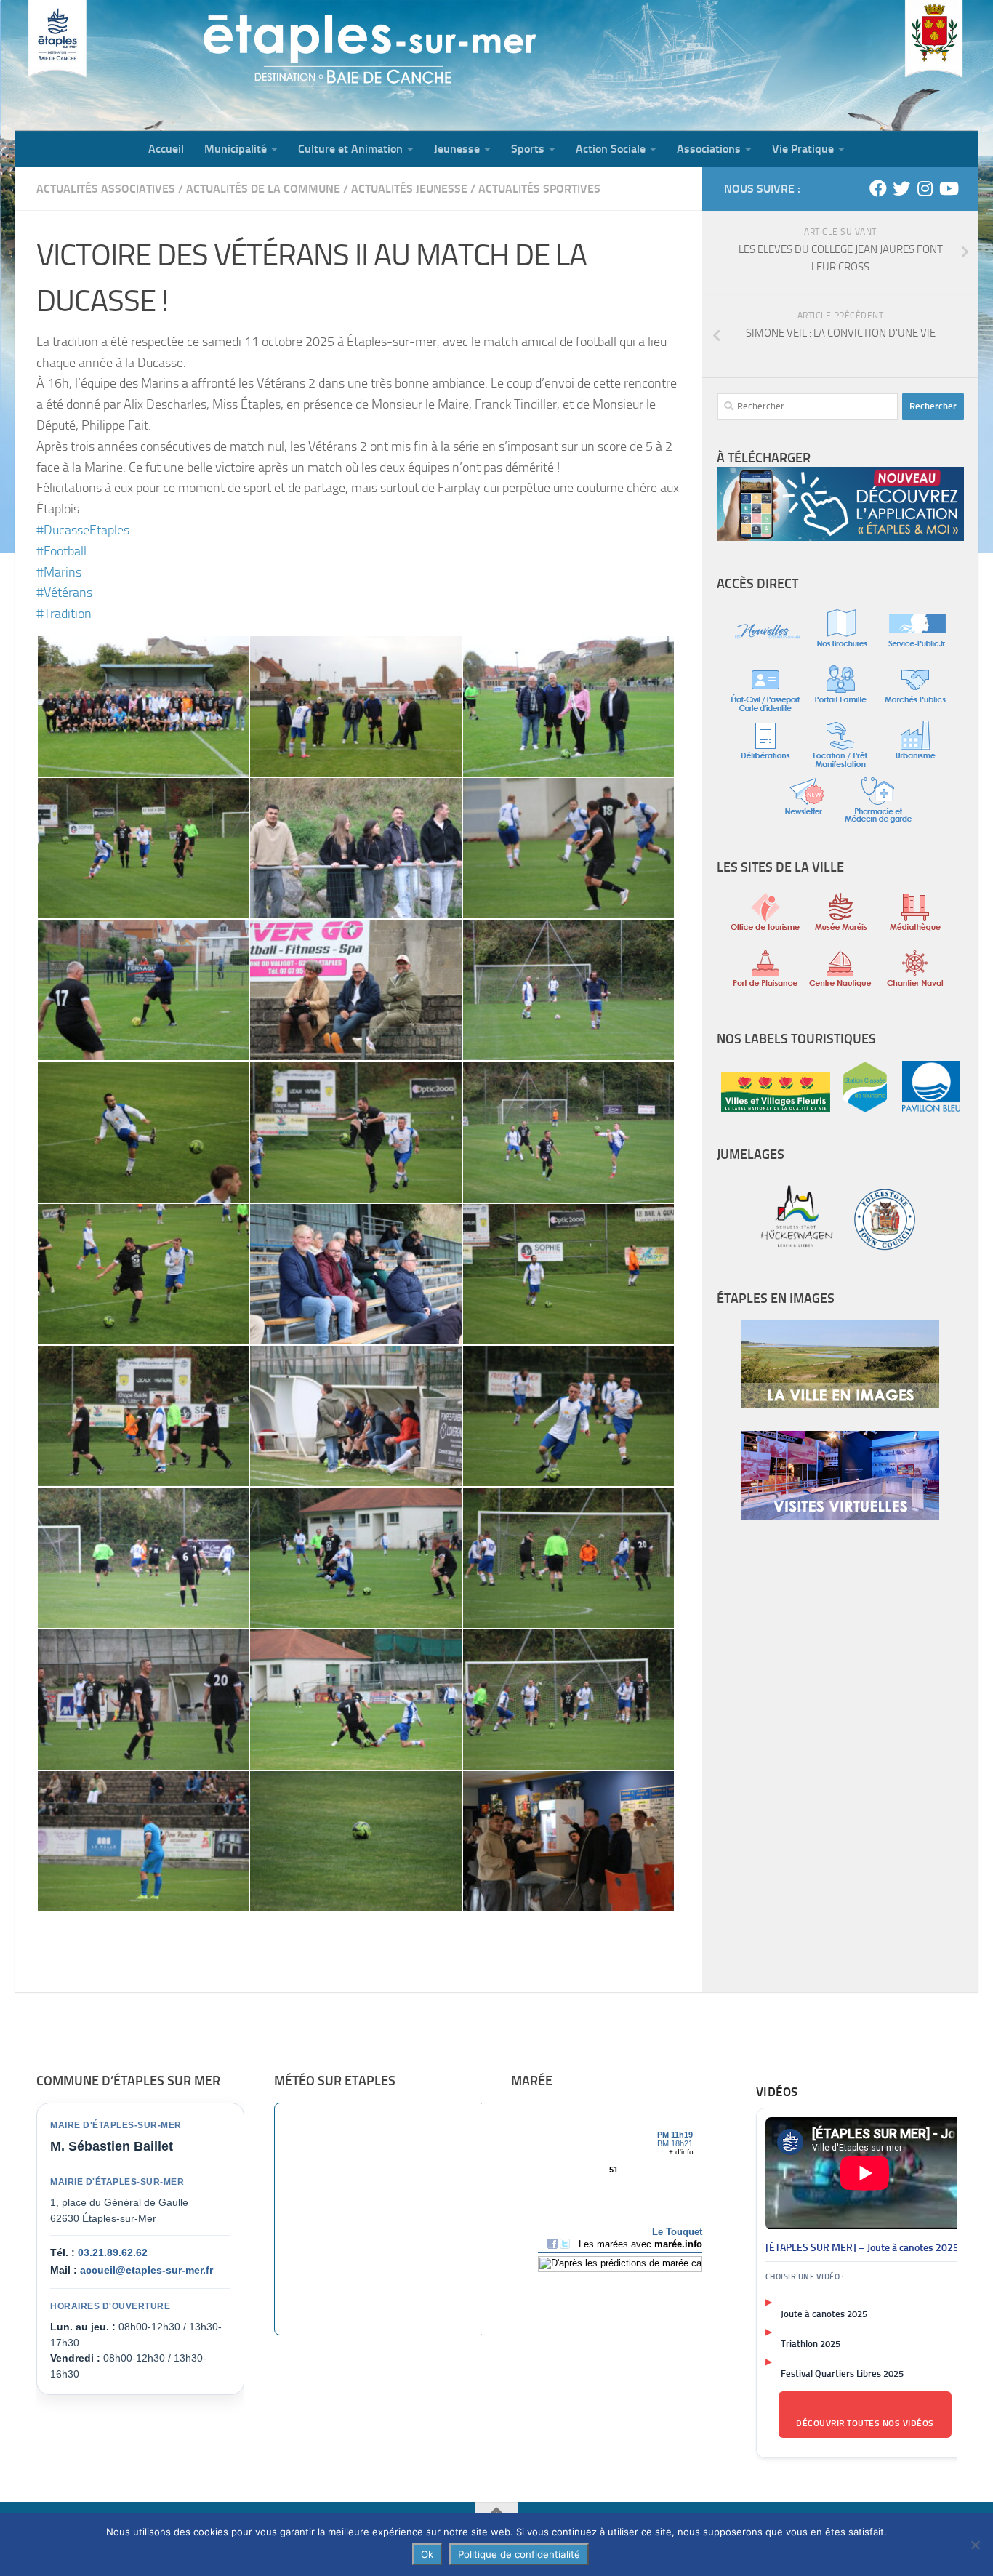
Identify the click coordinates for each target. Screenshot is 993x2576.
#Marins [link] (59, 572)
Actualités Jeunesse (409, 189)
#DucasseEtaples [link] (83, 530)
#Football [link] (61, 551)
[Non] (975, 2545)
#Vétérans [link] (64, 593)
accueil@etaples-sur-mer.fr (146, 2270)
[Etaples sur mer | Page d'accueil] (127, 65)
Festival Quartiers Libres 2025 (842, 2374)
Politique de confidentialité (519, 2554)
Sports (528, 149)
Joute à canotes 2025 (824, 2314)
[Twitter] (901, 188)
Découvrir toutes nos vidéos (865, 2423)
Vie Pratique (803, 149)
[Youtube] (948, 188)
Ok (427, 2554)
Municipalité (236, 149)
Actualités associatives (106, 189)
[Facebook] (878, 188)
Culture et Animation (350, 149)
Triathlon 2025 (811, 2344)
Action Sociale (611, 149)
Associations (709, 149)
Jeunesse (457, 149)
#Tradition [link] (64, 614)
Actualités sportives (539, 189)
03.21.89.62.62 (113, 2252)
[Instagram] (925, 188)
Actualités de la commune (263, 189)
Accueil (166, 149)
